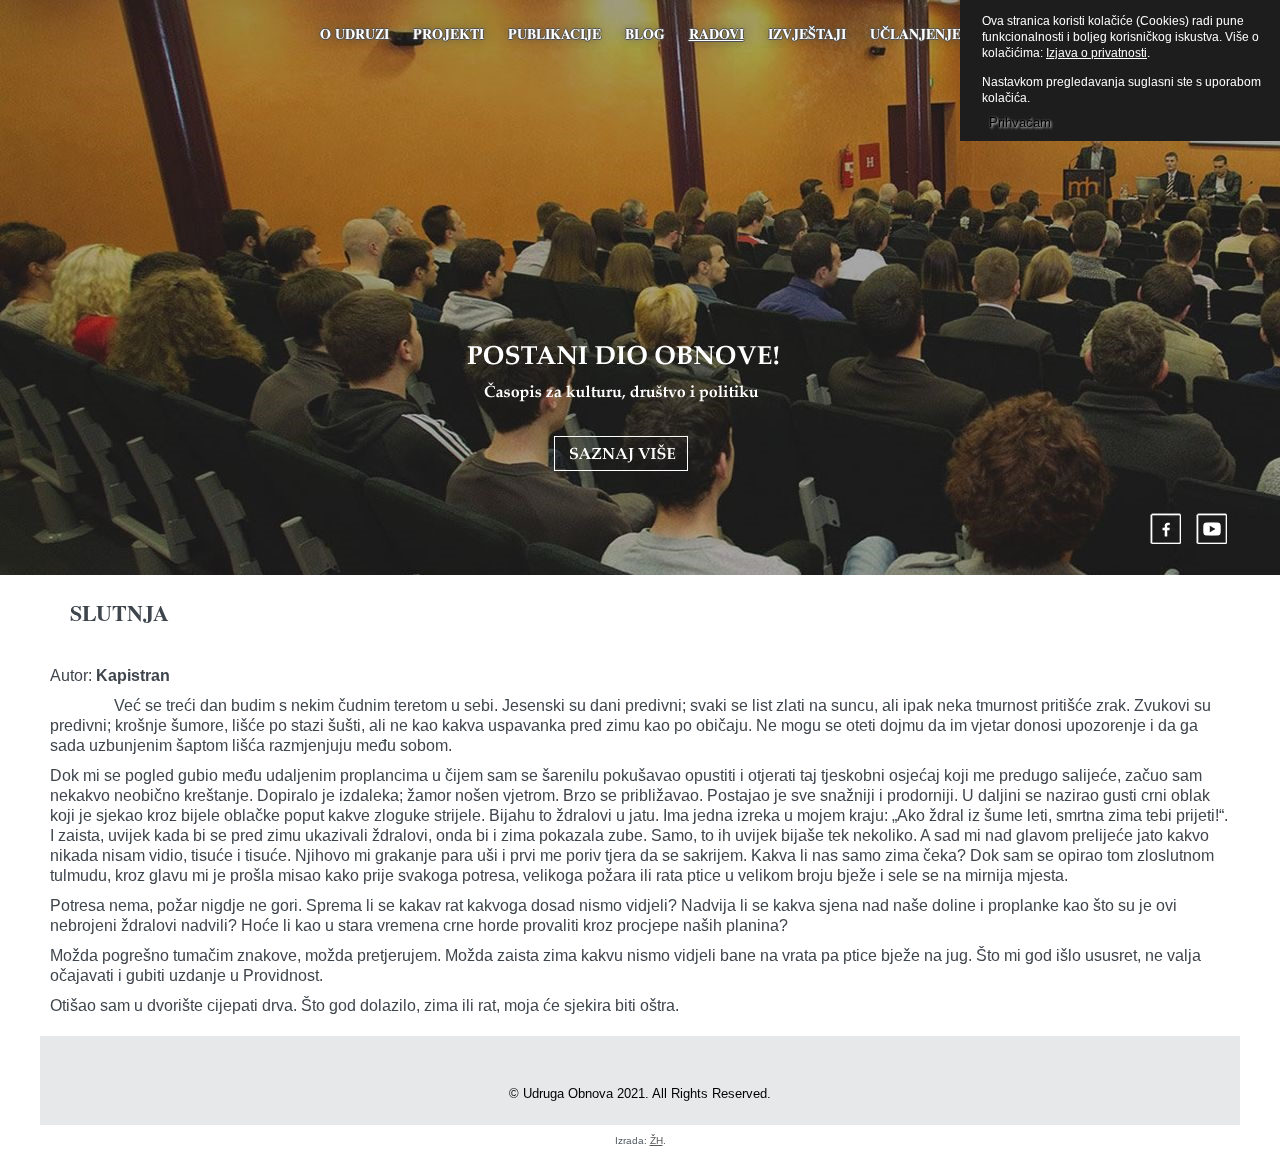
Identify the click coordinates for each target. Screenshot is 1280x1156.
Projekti (448, 33)
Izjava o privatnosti (1096, 53)
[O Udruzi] (623, 408)
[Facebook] (1166, 528)
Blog (645, 33)
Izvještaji (807, 33)
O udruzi (354, 33)
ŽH (656, 1140)
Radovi (716, 33)
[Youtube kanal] (1212, 528)
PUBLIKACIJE (554, 33)
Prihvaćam (1020, 122)
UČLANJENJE (915, 33)
